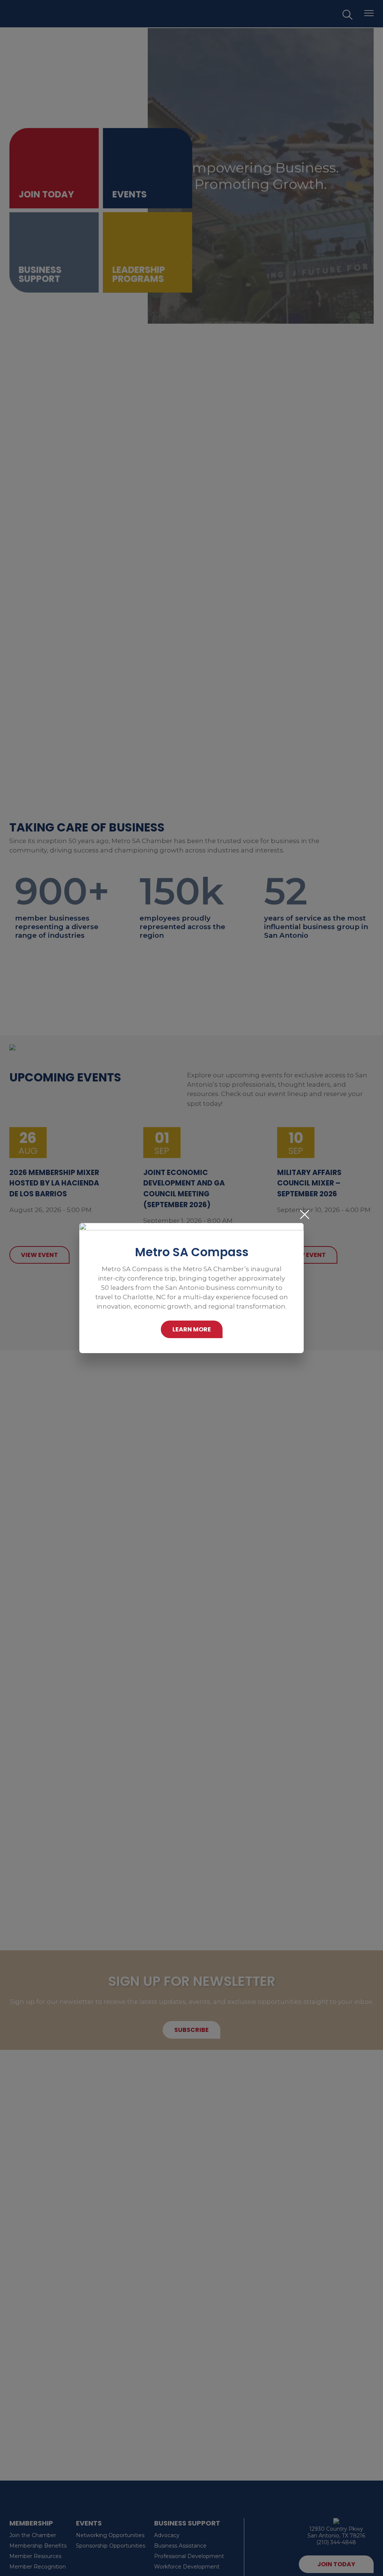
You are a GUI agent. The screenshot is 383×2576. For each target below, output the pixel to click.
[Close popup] (305, 1214)
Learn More (192, 1329)
